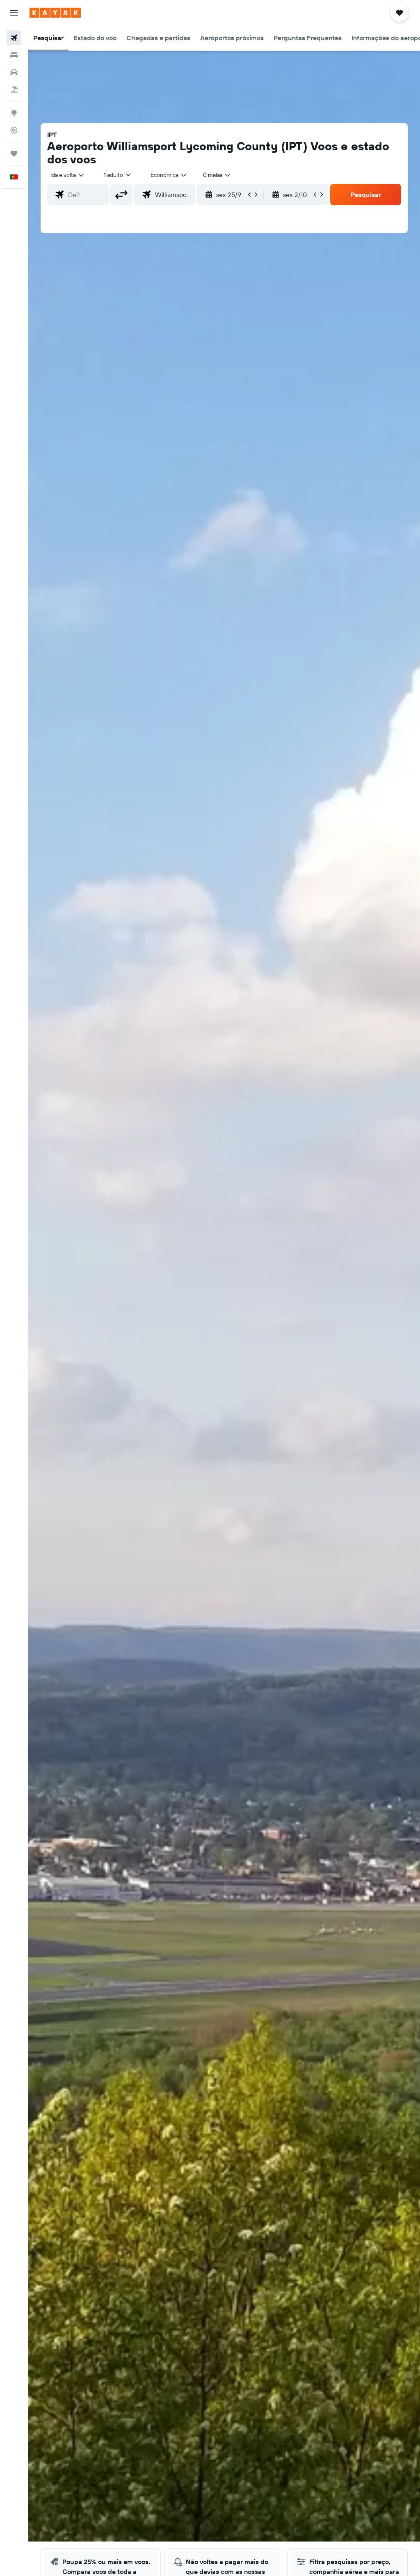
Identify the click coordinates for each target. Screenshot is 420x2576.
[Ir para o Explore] (14, 113)
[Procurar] (14, 55)
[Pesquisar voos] (14, 38)
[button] (14, 13)
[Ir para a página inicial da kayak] (55, 13)
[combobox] (169, 175)
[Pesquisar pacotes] (14, 89)
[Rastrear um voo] (14, 130)
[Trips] (14, 154)
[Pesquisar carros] (14, 72)
